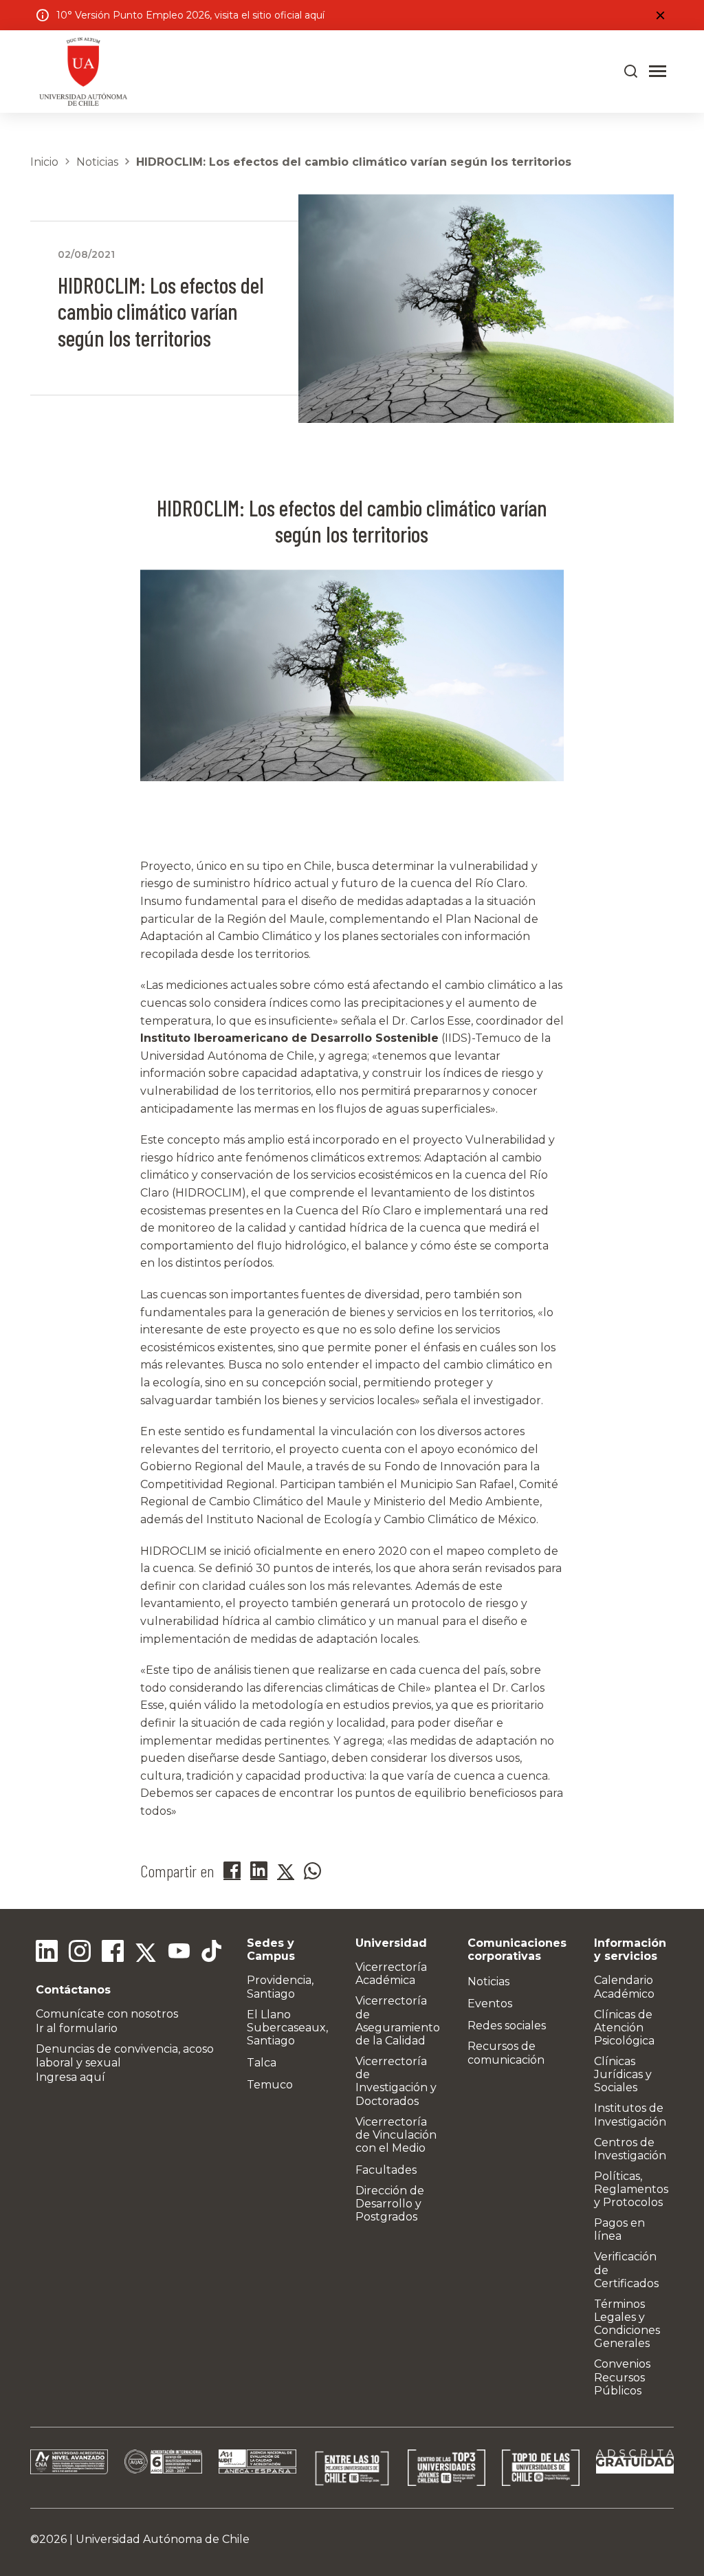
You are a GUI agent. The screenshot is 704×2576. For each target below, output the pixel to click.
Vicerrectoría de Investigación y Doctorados (396, 2081)
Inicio (44, 162)
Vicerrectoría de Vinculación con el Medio (396, 2135)
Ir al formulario (77, 2028)
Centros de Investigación (630, 2149)
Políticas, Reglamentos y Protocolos (631, 2189)
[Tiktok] (212, 1953)
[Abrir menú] (658, 72)
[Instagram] (80, 1953)
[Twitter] (146, 1953)
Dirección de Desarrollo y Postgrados (390, 2204)
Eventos (490, 2004)
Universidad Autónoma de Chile (163, 2539)
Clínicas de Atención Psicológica (624, 2028)
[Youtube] (179, 1953)
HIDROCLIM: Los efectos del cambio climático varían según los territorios (354, 162)
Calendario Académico (624, 1987)
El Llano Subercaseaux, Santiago (287, 2028)
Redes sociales (507, 2026)
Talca (262, 2063)
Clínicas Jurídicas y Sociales (623, 2074)
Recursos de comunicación (506, 2053)
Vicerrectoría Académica (391, 1974)
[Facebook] (113, 1953)
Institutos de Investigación (630, 2115)
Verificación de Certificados (626, 2270)
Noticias (97, 162)
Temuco (270, 2085)
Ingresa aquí (70, 2077)
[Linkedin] (47, 1953)
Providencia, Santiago (280, 1987)
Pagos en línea (619, 2229)
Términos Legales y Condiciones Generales (627, 2324)
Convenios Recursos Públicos (622, 2377)
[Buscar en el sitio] (631, 72)
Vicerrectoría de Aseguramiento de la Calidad (398, 2021)
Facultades (386, 2170)
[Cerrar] (660, 15)
